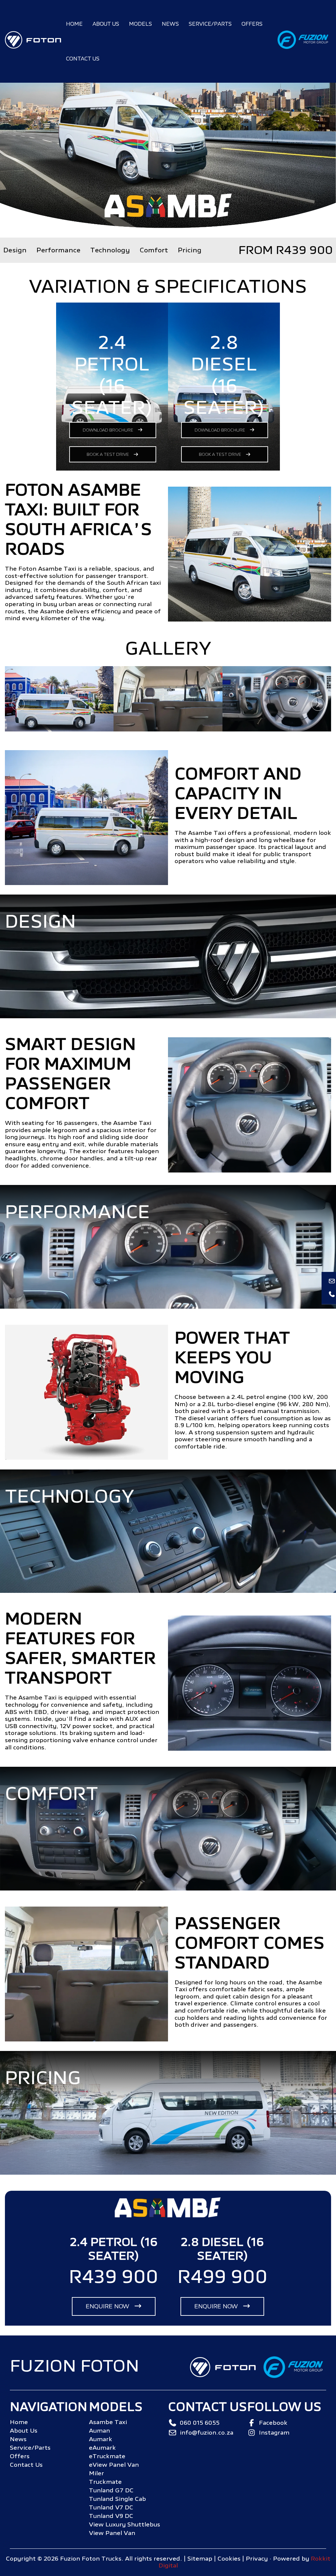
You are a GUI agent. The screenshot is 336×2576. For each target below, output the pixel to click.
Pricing (190, 250)
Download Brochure (108, 430)
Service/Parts (210, 24)
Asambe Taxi (108, 2422)
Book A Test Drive (108, 454)
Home (74, 24)
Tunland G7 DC (111, 2490)
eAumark (102, 2448)
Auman (99, 2431)
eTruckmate (107, 2456)
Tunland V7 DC (111, 2507)
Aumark (101, 2439)
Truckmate (105, 2482)
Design (15, 250)
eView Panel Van (114, 2465)
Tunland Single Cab (117, 2499)
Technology (110, 250)
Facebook (273, 2423)
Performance (58, 250)
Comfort (154, 250)
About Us (106, 24)
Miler (96, 2473)
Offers (252, 24)
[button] (318, 704)
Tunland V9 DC (111, 2516)
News (170, 24)
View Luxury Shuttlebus (125, 2524)
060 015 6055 (200, 2423)
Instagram (274, 2433)
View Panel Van (112, 2533)
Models (140, 24)
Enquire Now (108, 2306)
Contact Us (83, 59)
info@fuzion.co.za (207, 2433)
